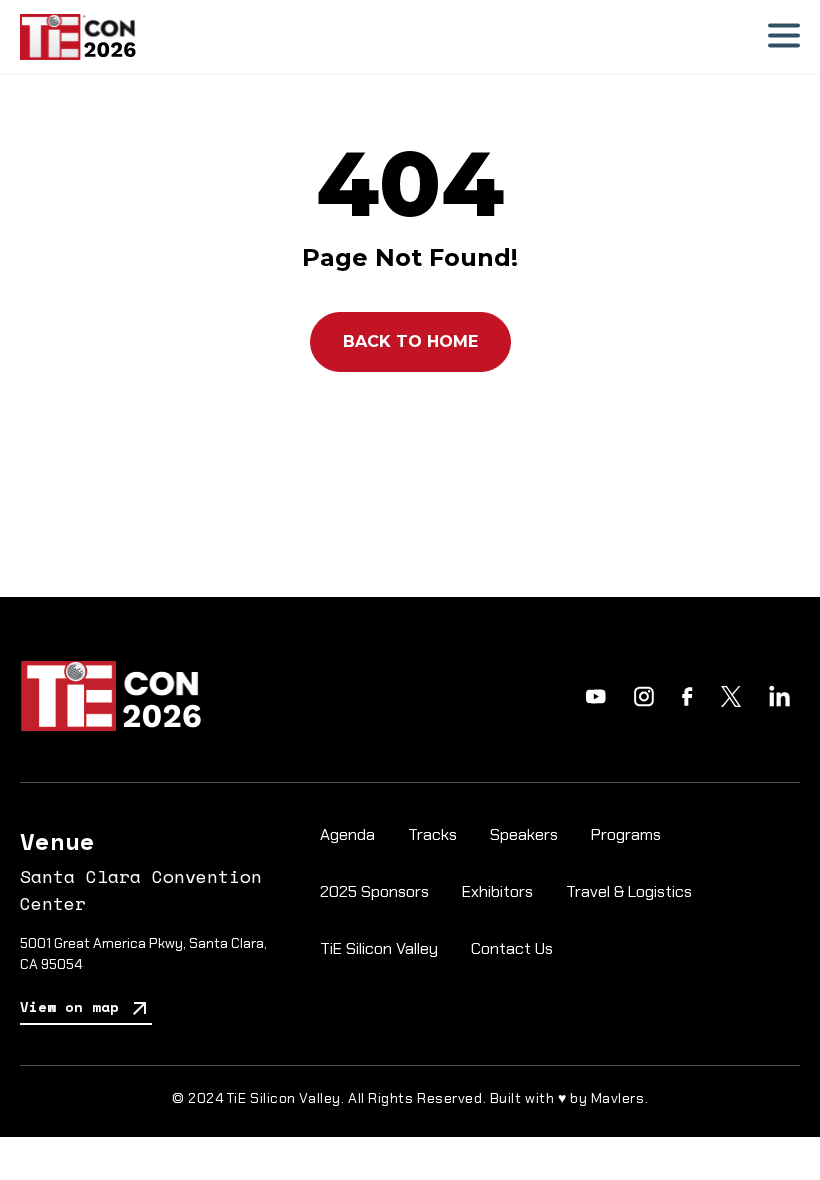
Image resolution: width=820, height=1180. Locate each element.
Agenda (347, 834)
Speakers (524, 834)
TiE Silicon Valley (379, 948)
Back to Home (410, 341)
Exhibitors (497, 891)
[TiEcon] (78, 37)
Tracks (432, 834)
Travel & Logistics (629, 891)
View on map (74, 1006)
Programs (626, 834)
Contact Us (512, 948)
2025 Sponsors (374, 891)
